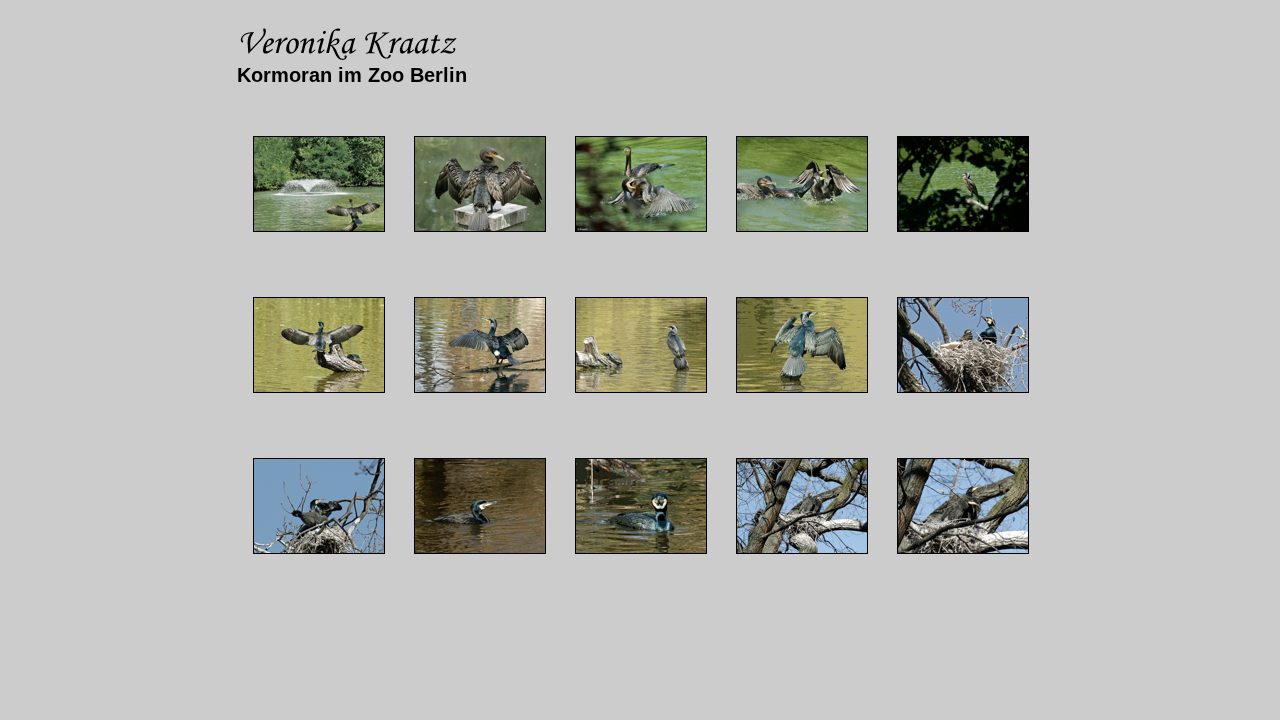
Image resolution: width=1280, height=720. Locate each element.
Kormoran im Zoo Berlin (352, 75)
